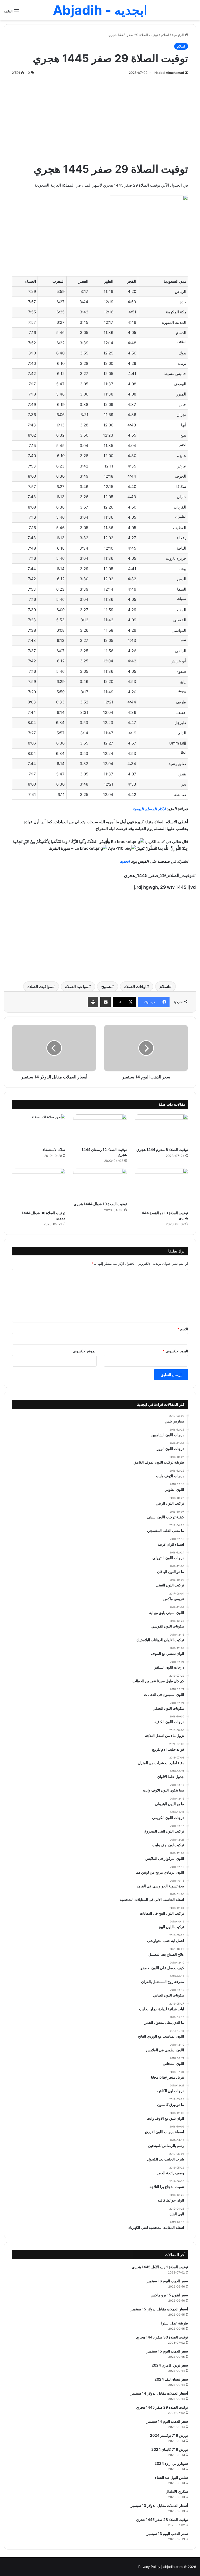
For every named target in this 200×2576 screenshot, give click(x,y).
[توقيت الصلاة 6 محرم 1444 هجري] (161, 1129)
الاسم (183, 1329)
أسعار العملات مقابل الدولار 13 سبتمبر (159, 2505)
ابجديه (125, 861)
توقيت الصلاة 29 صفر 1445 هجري (162, 2407)
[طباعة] (93, 1002)
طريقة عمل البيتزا (175, 2323)
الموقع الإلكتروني (85, 1351)
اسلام (165, 35)
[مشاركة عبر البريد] (105, 1002)
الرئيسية (178, 35)
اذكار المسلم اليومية (149, 809)
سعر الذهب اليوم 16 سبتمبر (167, 2281)
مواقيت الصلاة (40, 986)
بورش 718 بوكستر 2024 (169, 2435)
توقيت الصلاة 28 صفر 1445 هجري (162, 2519)
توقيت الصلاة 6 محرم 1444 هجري (162, 1149)
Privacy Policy (149, 2567)
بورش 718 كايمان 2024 (170, 2449)
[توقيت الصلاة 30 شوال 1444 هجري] (39, 1188)
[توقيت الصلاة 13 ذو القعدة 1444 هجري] (161, 1188)
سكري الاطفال (177, 2491)
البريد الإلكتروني (175, 1351)
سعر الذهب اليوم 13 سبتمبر (167, 2534)
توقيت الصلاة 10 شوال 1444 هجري (100, 1204)
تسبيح (106, 986)
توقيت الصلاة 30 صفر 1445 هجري (162, 2337)
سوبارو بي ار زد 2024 (171, 2463)
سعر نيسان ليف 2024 (171, 2379)
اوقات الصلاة (135, 986)
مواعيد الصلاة (77, 986)
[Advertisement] (100, 117)
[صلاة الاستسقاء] (39, 1129)
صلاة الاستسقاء (54, 1149)
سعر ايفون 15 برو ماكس (169, 2295)
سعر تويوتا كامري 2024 (170, 2365)
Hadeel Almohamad (169, 73)
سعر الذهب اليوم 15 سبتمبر (167, 2351)
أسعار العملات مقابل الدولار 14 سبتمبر (159, 2393)
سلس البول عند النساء (171, 2477)
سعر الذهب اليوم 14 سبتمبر (167, 2421)
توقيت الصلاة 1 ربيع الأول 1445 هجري (160, 2267)
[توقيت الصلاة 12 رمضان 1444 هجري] (100, 1129)
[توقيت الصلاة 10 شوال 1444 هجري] (100, 1184)
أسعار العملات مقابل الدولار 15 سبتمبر (159, 2309)
